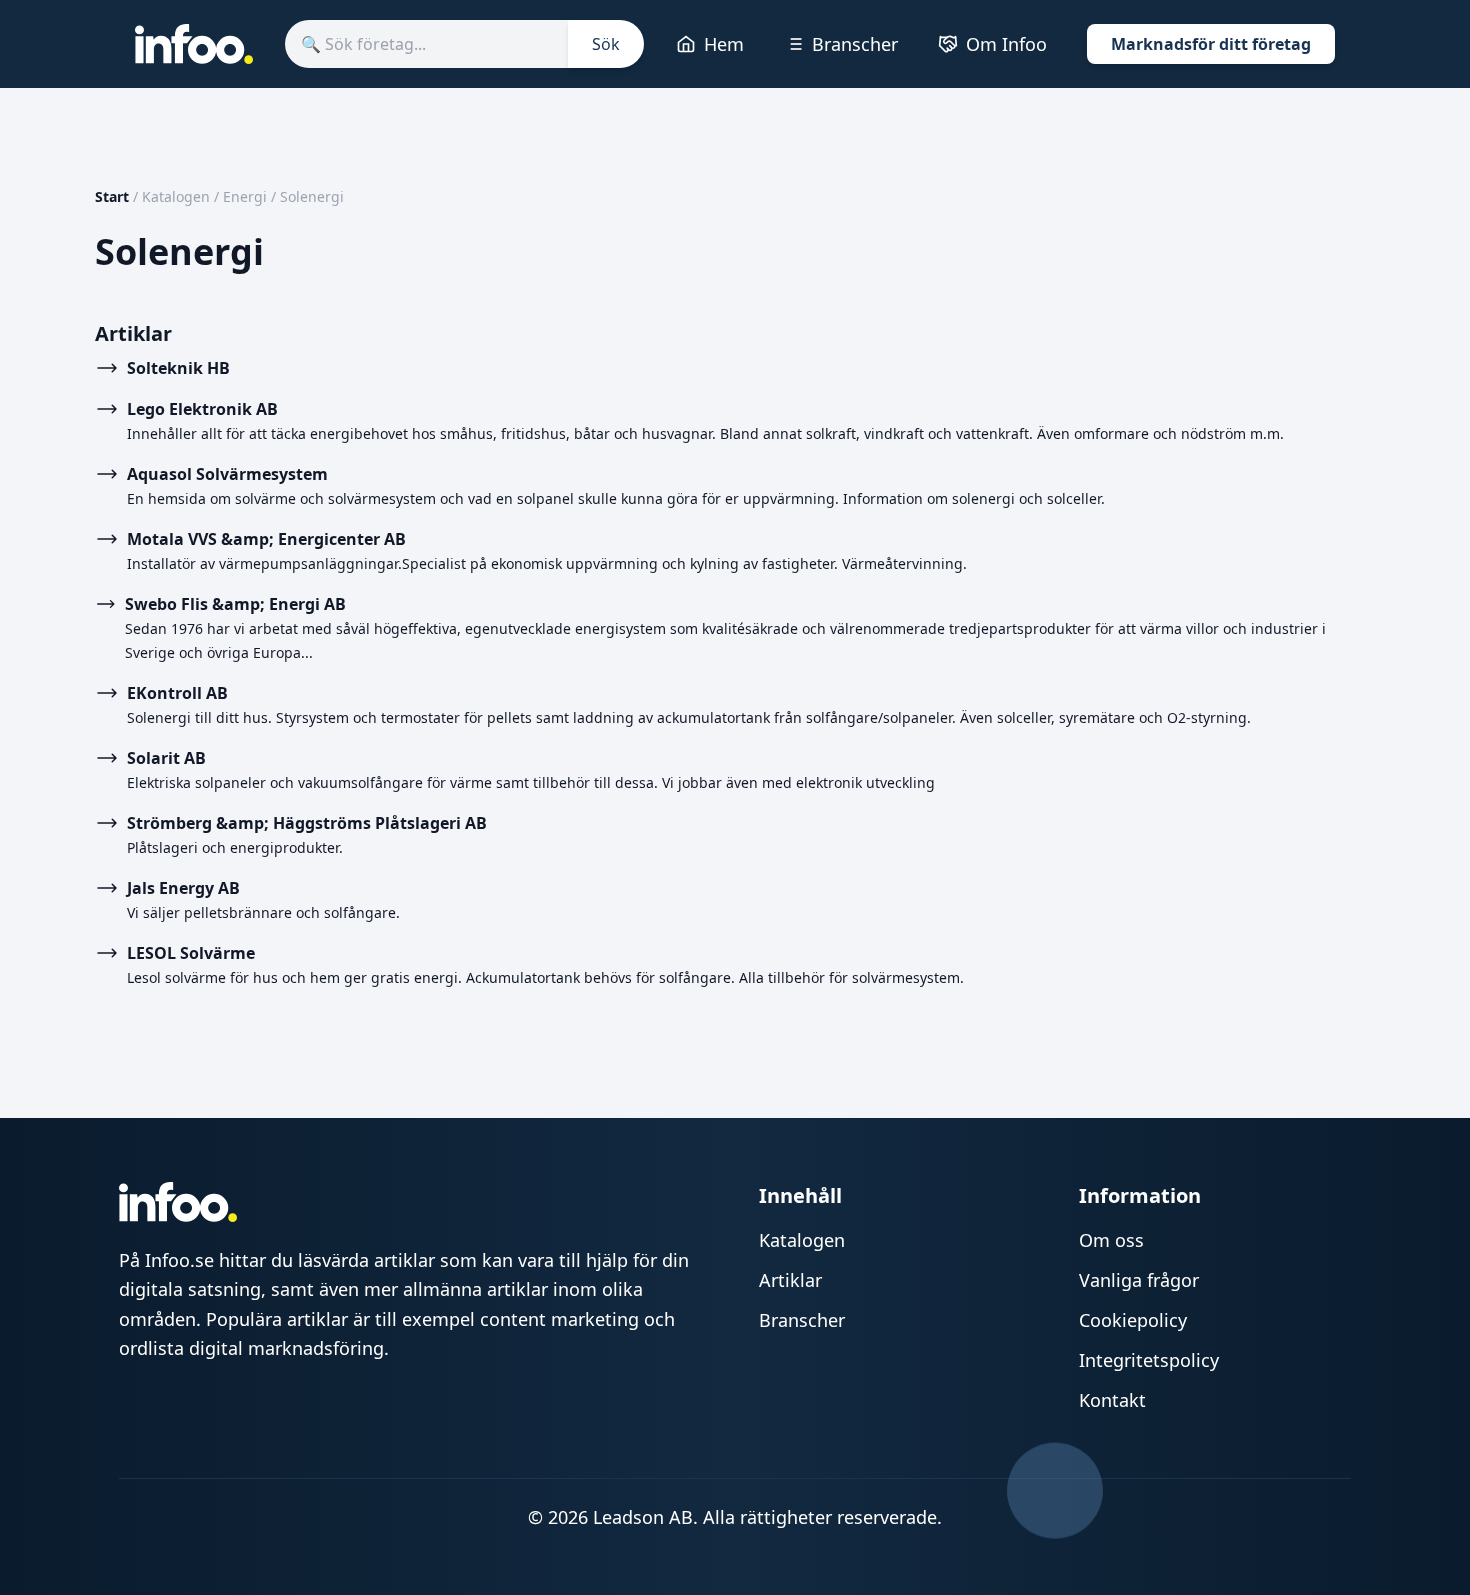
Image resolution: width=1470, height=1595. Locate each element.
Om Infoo (1006, 44)
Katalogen (176, 196)
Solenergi (312, 196)
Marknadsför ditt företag (1211, 44)
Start (112, 196)
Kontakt (1112, 1400)
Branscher (855, 44)
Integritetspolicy (1149, 1360)
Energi (245, 196)
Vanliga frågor (1139, 1280)
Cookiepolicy (1133, 1320)
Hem (724, 44)
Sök (606, 44)
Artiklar (790, 1280)
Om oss (1111, 1240)
